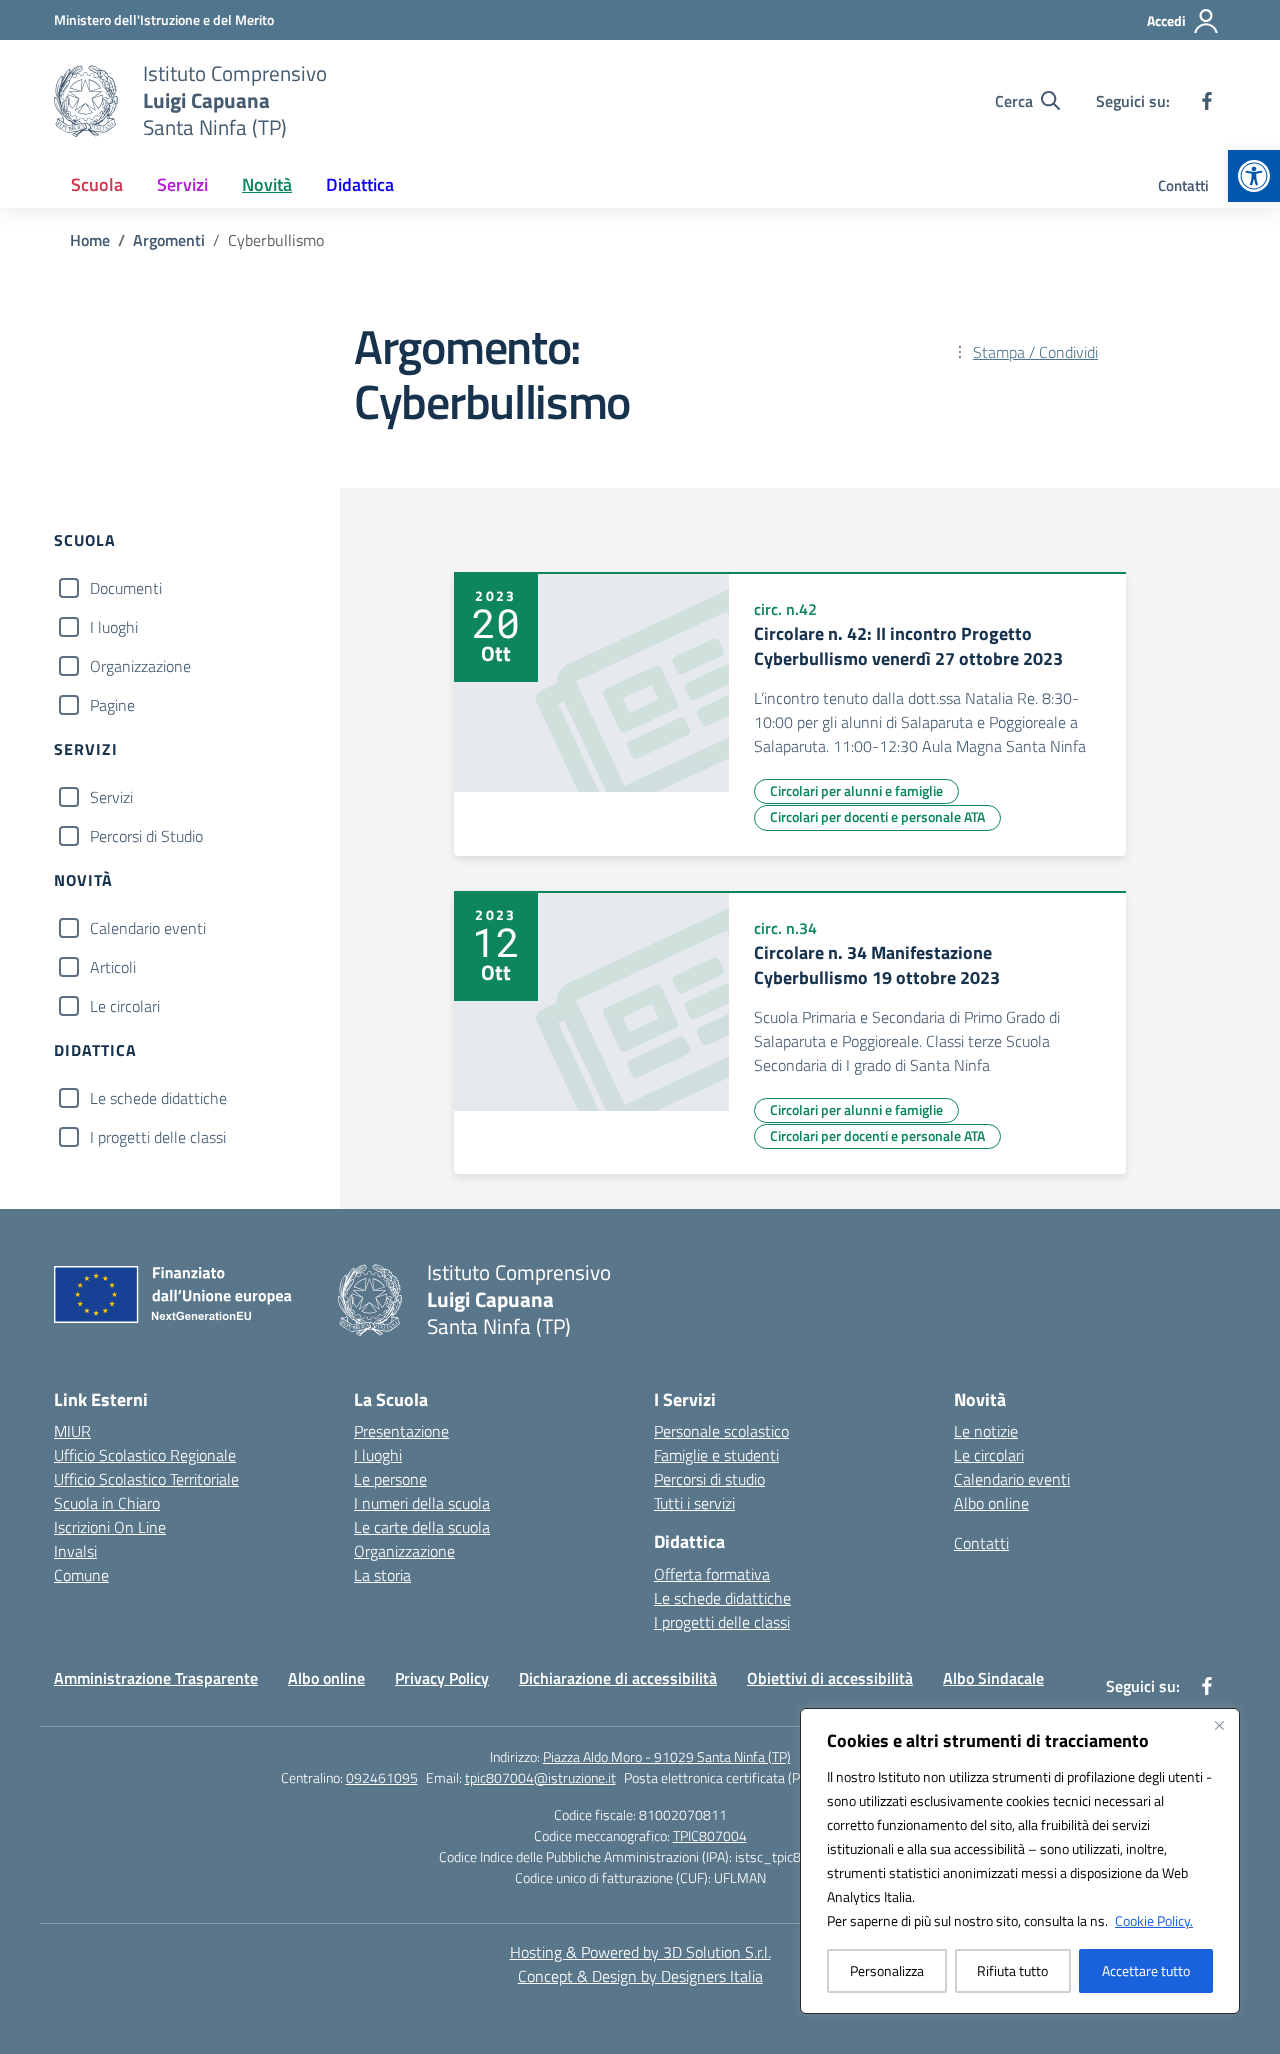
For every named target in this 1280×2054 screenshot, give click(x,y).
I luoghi (114, 627)
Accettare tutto (1146, 1970)
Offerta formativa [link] (712, 1574)
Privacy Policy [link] (442, 1678)
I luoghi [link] (378, 1455)
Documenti (126, 588)
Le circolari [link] (989, 1455)
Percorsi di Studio (146, 836)
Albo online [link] (991, 1503)
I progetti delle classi (158, 1137)
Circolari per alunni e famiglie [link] (856, 790)
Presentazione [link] (401, 1431)
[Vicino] (1219, 1725)
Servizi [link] (182, 184)
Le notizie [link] (986, 1431)
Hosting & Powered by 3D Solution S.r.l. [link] (640, 1952)
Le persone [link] (390, 1479)
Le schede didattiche (158, 1098)
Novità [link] (267, 184)
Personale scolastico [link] (721, 1431)
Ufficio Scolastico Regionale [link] (145, 1455)
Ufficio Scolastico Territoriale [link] (146, 1479)
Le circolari (125, 1006)
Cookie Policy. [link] (1154, 1920)
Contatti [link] (1183, 185)
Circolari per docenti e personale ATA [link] (877, 816)
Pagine (112, 705)
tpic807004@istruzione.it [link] (540, 1777)
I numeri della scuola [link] (422, 1503)
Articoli (113, 967)
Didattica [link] (360, 184)
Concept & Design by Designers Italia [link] (640, 1976)
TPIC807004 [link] (710, 1835)
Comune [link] (81, 1575)
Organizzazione (140, 666)
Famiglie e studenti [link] (716, 1455)
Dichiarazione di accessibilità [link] (618, 1678)
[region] (1020, 1861)
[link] (1254, 176)
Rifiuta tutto (1012, 1970)
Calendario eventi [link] (1012, 1479)
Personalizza (887, 1970)
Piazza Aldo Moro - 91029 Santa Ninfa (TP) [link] (667, 1756)
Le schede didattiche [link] (722, 1598)
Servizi (111, 797)
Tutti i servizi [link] (694, 1503)
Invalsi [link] (75, 1551)
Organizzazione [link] (404, 1551)
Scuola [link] (97, 184)
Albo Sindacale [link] (993, 1678)
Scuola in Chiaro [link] (107, 1503)
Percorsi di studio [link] (709, 1479)
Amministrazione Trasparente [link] (156, 1678)
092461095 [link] (382, 1777)
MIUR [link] (72, 1431)
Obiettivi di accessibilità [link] (830, 1678)
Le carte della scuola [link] (422, 1527)
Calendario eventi (148, 928)
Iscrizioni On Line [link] (110, 1527)
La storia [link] (382, 1575)
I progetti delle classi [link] (722, 1622)
